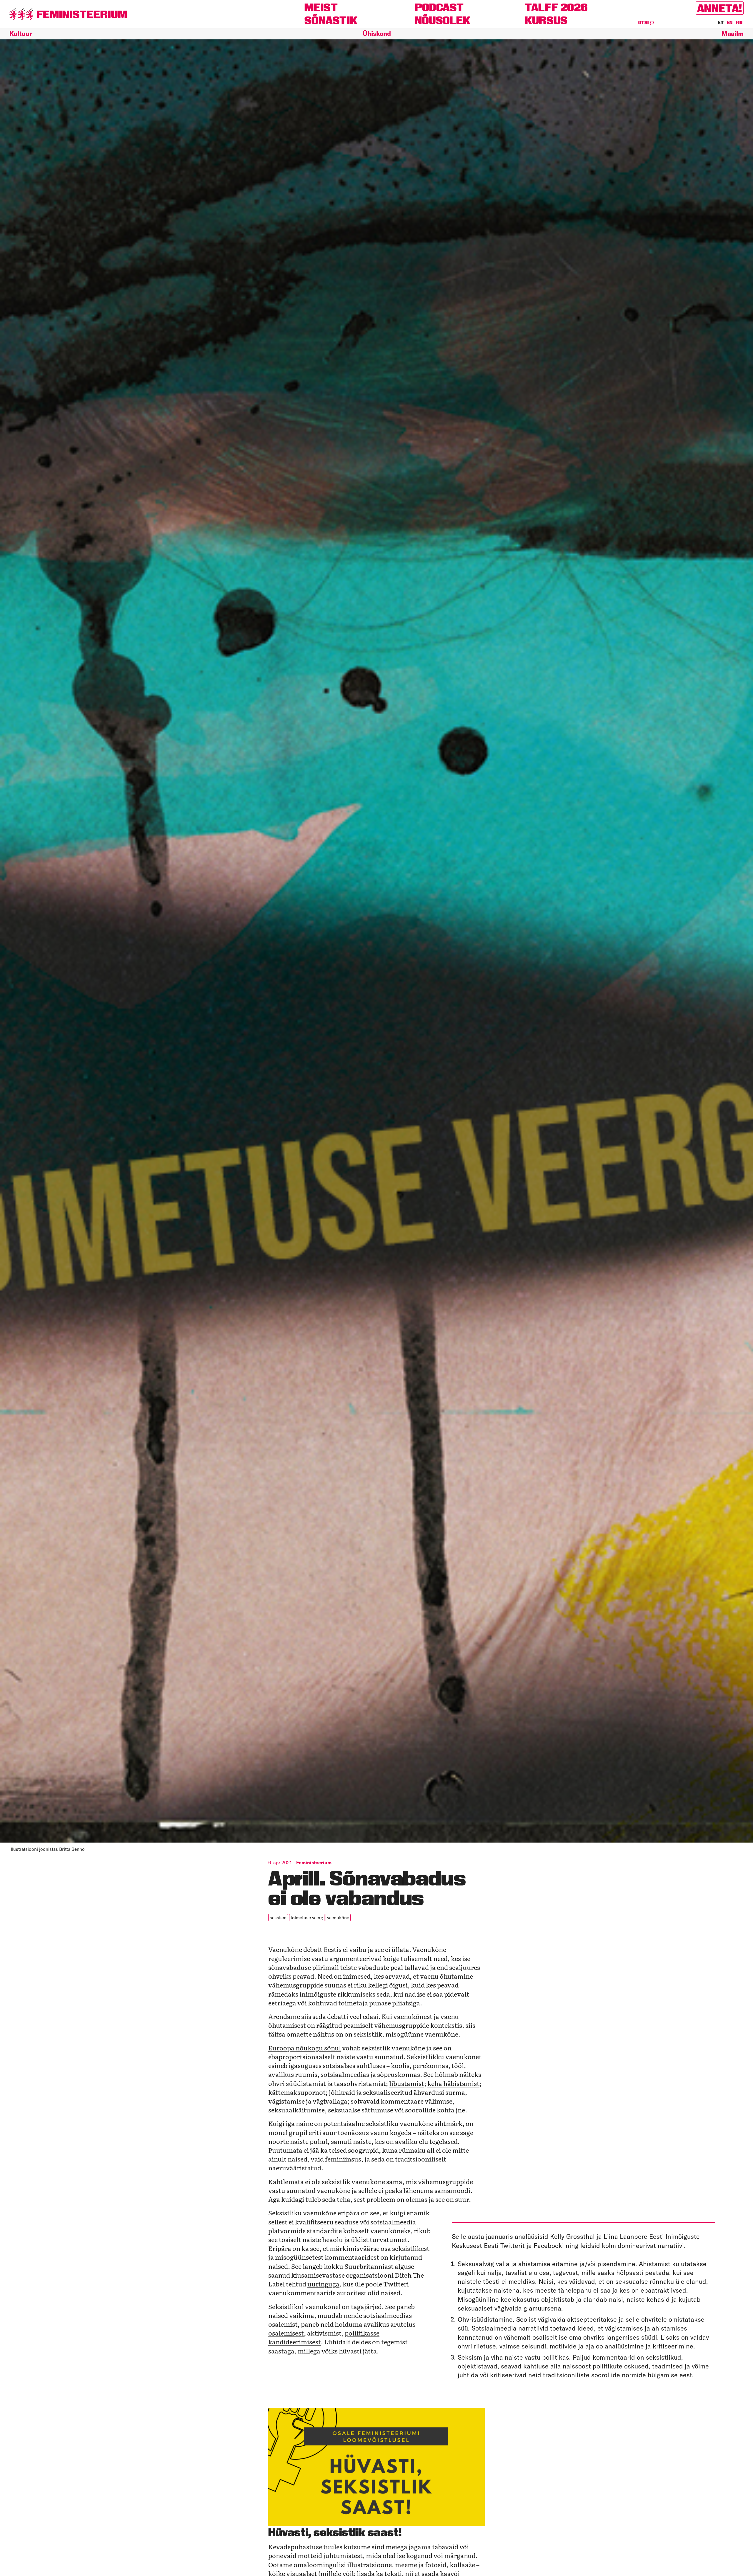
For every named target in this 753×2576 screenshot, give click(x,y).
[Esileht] (68, 14)
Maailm (733, 34)
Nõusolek (443, 20)
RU (739, 23)
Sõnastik (331, 20)
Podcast (439, 7)
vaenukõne (338, 1918)
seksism (278, 1918)
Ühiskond (377, 34)
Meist (321, 7)
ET (721, 23)
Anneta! (720, 8)
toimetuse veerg (307, 1918)
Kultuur (21, 34)
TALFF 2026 (556, 7)
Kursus (546, 20)
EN (730, 23)
